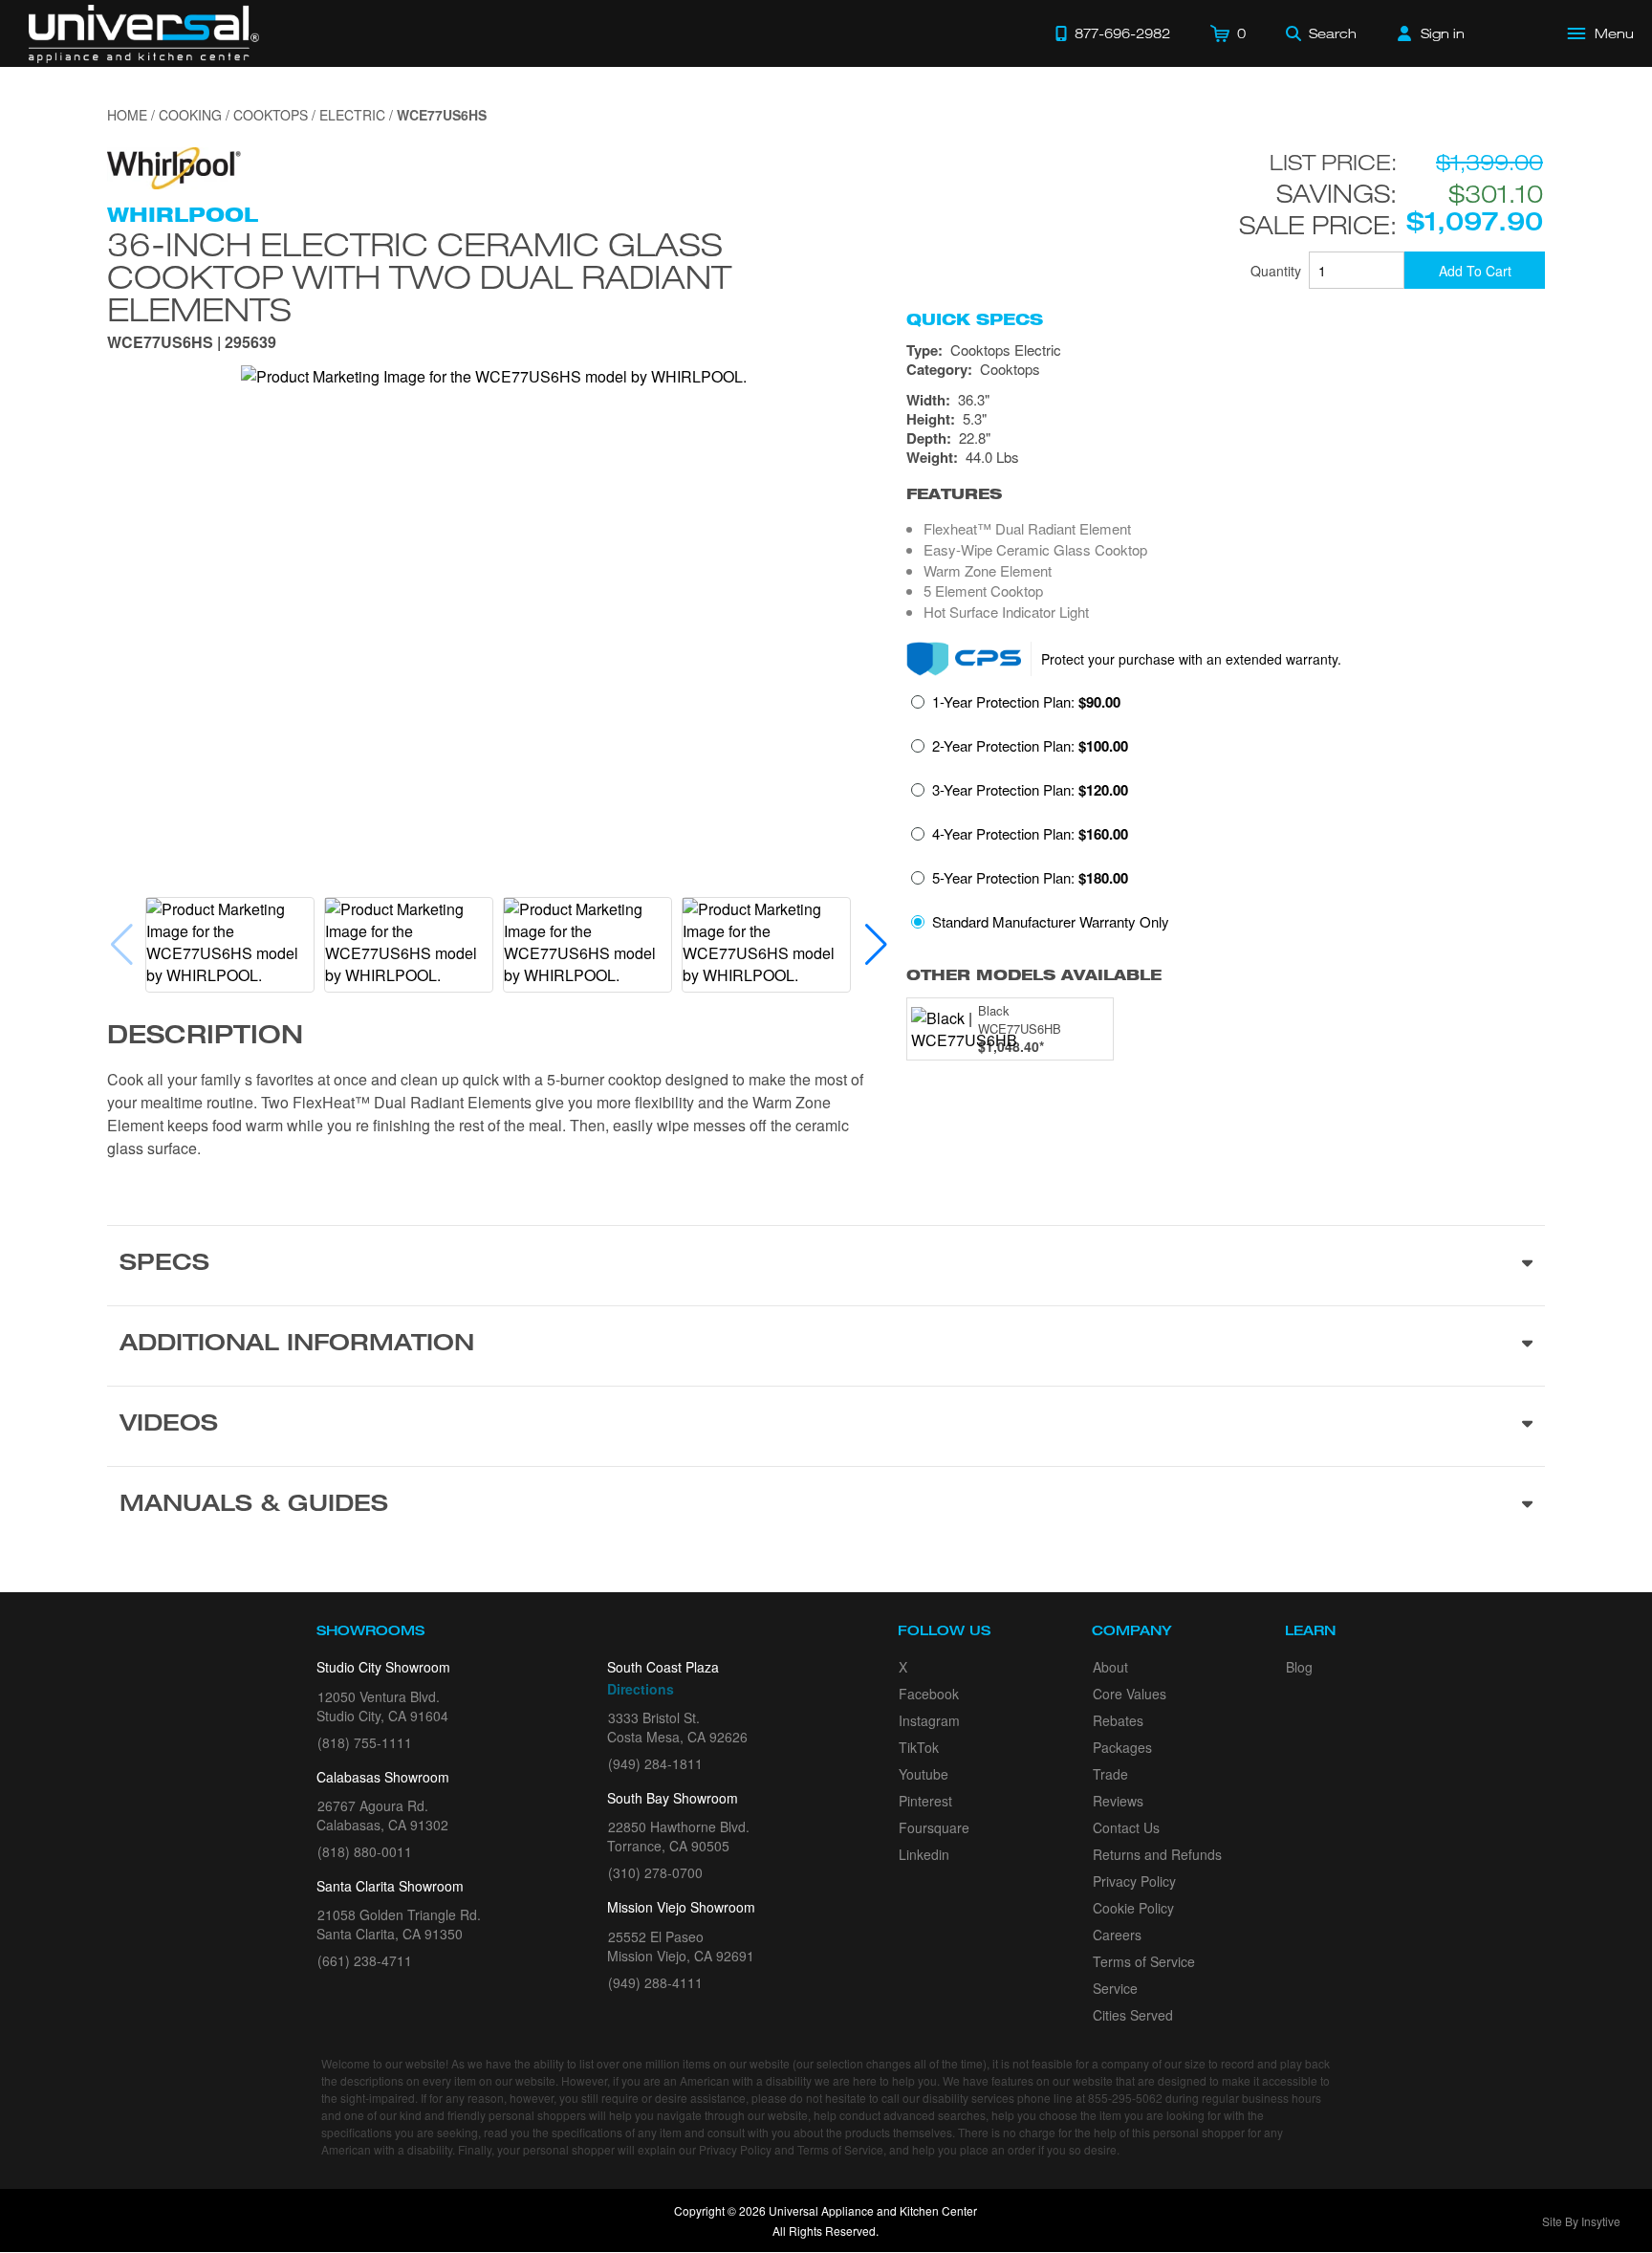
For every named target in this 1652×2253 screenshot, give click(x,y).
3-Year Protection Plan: (1030, 790)
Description (205, 1038)
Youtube (924, 1774)
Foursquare (934, 1827)
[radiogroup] (1226, 817)
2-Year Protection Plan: (1030, 746)
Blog (1299, 1667)
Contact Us (1126, 1827)
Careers (1117, 1935)
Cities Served (1133, 2015)
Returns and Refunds (1157, 1854)
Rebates (1118, 1720)
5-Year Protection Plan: (1030, 878)
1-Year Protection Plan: (1026, 702)
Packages (1122, 1747)
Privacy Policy (1134, 1881)
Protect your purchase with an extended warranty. (1191, 659)
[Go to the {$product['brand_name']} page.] (174, 166)
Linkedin (924, 1854)
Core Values (1130, 1694)
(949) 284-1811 (655, 1763)
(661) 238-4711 (365, 1960)
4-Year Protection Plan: (1030, 834)
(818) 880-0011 (365, 1851)
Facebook (929, 1694)
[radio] (1016, 708)
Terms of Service (1144, 1961)
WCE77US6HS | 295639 (192, 344)
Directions (641, 1689)
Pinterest (925, 1801)
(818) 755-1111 (365, 1742)
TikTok (919, 1747)
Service (1115, 1988)
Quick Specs (975, 319)
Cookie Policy (1133, 1908)
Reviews (1118, 1801)
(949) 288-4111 (655, 1982)
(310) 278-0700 (655, 1872)
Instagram (929, 1720)
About (1110, 1667)
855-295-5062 (1125, 2098)
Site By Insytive (1581, 2221)
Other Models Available (1034, 975)
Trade (1110, 1774)
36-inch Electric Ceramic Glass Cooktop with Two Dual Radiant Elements (419, 276)
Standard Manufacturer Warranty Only (1051, 921)
